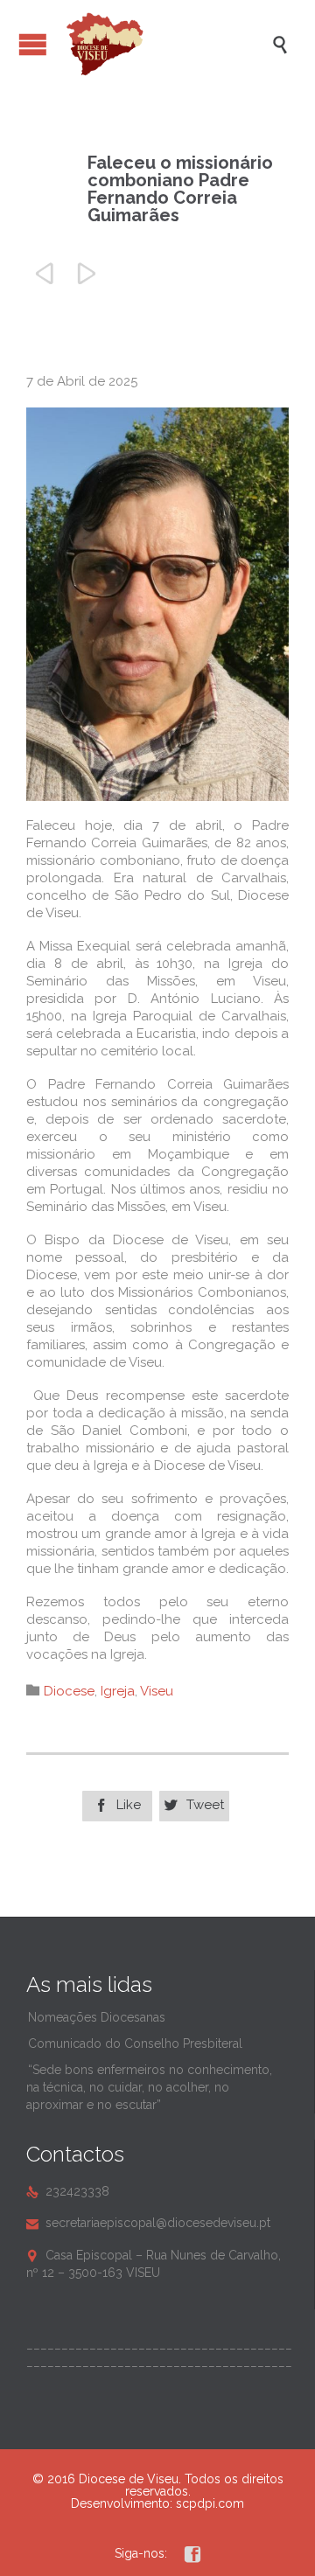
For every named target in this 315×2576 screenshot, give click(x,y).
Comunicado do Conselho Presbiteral (135, 2043)
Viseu (157, 1691)
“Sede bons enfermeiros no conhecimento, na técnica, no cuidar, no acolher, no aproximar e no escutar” (149, 2087)
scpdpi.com (210, 2503)
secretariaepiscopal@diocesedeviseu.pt (148, 2223)
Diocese (69, 1691)
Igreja (118, 1691)
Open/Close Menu (33, 44)
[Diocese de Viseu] (166, 44)
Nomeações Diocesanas (97, 2017)
